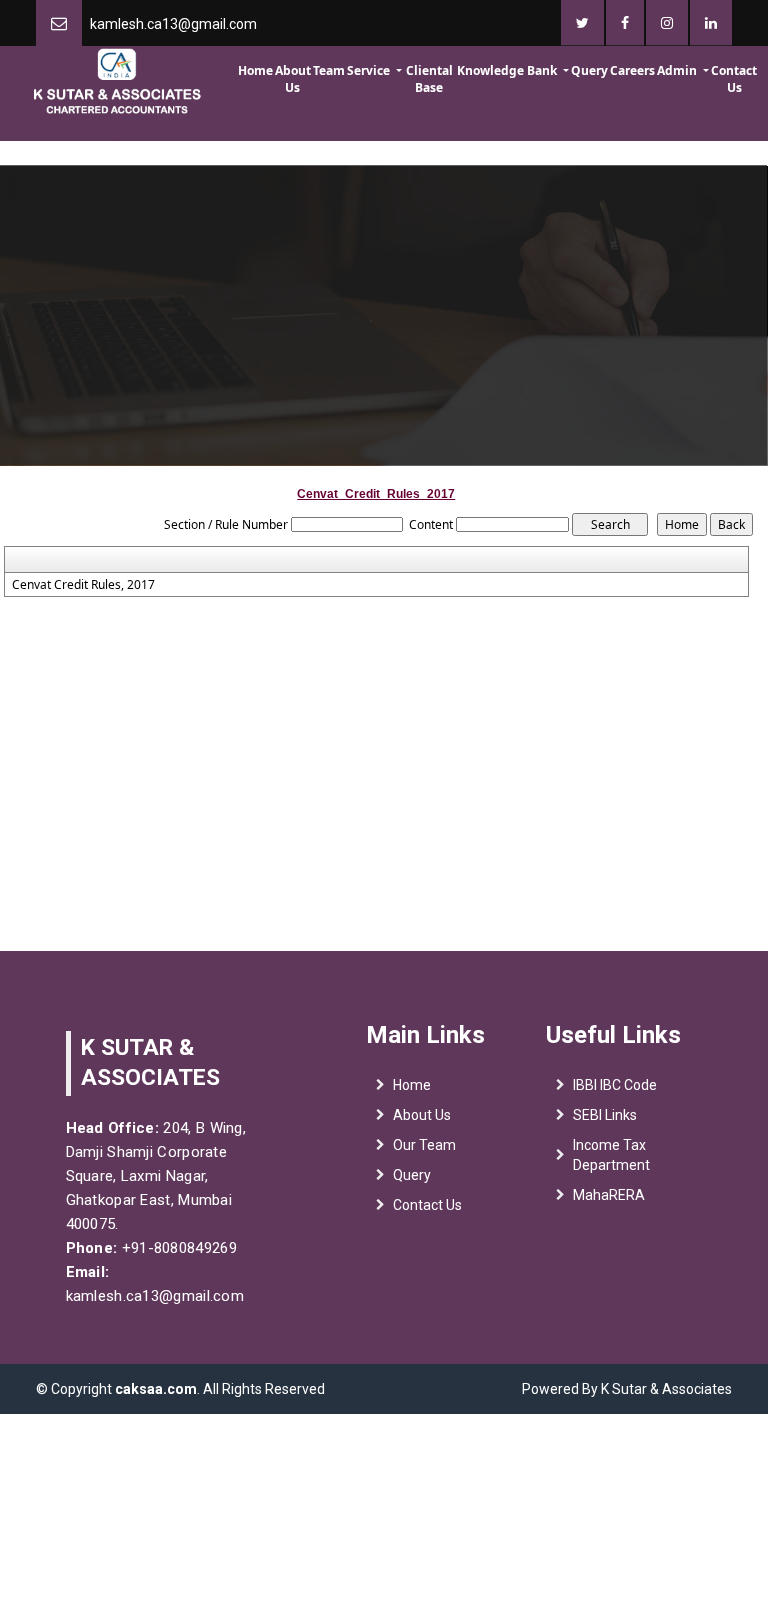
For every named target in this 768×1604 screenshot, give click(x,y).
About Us (293, 79)
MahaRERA (609, 1195)
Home (255, 70)
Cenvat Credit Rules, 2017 (83, 585)
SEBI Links (605, 1115)
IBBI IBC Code (615, 1085)
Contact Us (734, 79)
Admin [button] (678, 70)
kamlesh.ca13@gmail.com (173, 24)
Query (589, 70)
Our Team (424, 1145)
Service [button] (370, 70)
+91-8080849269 (177, 1248)
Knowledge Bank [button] (508, 70)
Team (329, 70)
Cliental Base (429, 79)
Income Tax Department (611, 1155)
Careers (632, 70)
